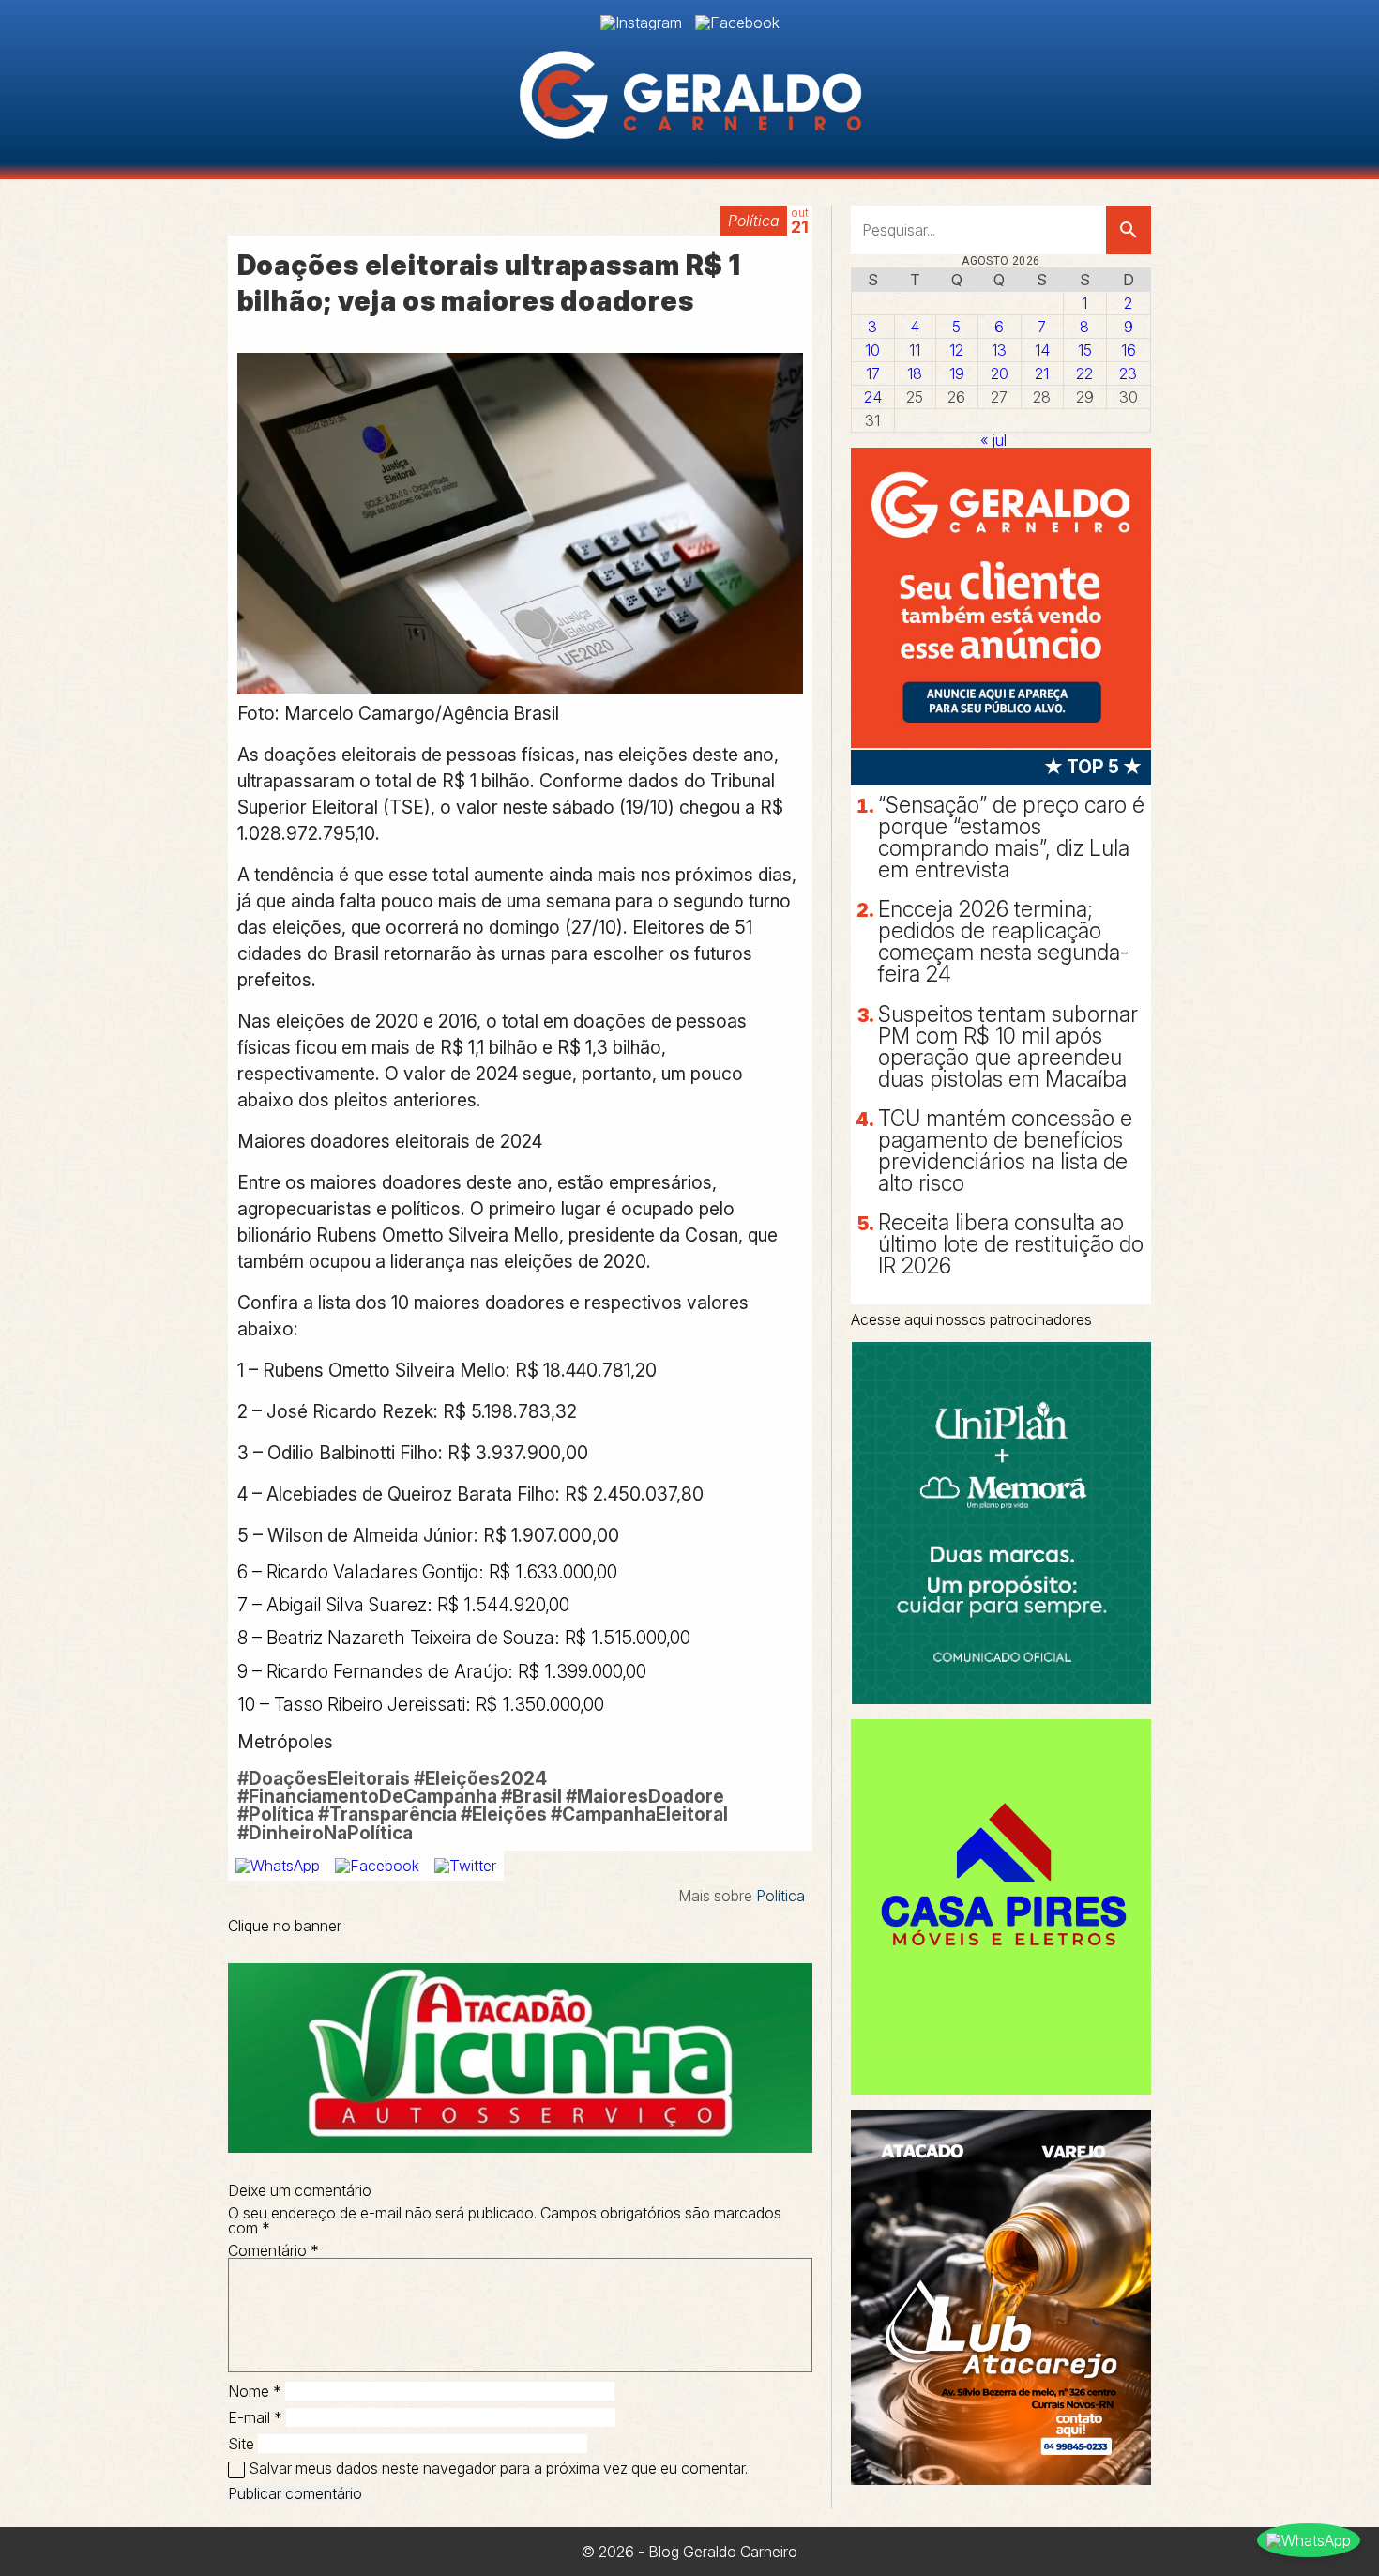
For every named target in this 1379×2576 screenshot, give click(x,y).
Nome (255, 2391)
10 (872, 350)
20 (1000, 373)
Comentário (273, 2250)
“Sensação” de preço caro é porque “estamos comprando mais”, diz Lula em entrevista (1011, 838)
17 (873, 373)
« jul (993, 440)
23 (1128, 373)
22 (1084, 373)
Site (241, 2444)
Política (754, 221)
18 (915, 373)
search (1129, 230)
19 (957, 373)
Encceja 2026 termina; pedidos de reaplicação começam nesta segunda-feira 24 (1003, 942)
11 (915, 350)
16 (1129, 350)
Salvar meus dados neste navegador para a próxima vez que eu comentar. (498, 2468)
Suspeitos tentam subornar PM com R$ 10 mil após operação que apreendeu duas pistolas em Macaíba (1008, 1047)
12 (956, 350)
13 (999, 350)
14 (1042, 350)
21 (1042, 373)
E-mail (255, 2417)
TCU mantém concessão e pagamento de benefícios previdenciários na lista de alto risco (1005, 1151)
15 (1085, 350)
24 (873, 397)
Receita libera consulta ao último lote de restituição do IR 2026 (1011, 1244)
